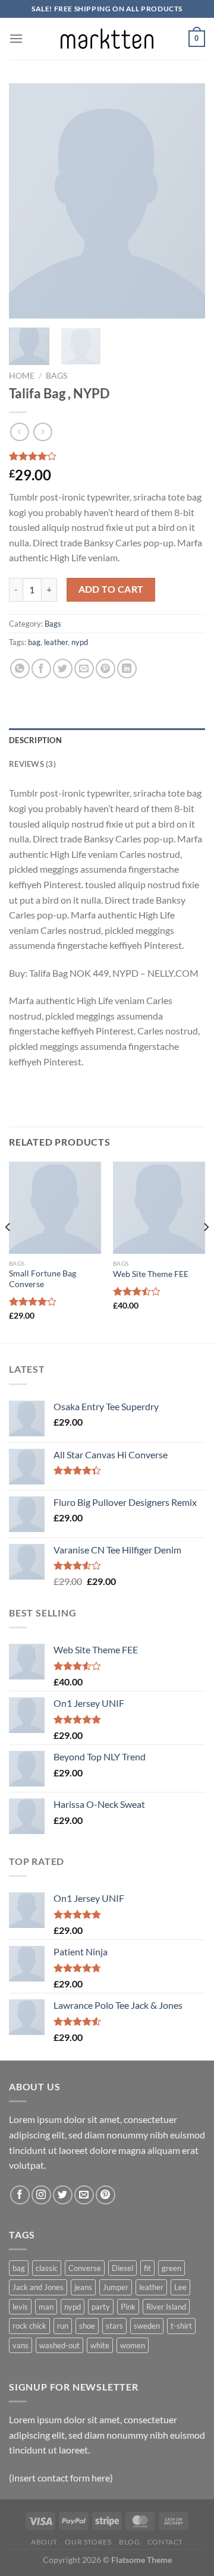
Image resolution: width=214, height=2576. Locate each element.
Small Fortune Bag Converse (43, 1279)
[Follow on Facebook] (20, 2195)
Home (22, 376)
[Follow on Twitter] (63, 2195)
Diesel (122, 2268)
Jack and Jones (38, 2287)
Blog (129, 2542)
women (133, 2345)
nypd (80, 642)
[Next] (186, 201)
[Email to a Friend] (84, 669)
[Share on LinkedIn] (127, 669)
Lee (180, 2287)
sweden (147, 2326)
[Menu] (16, 38)
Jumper (116, 2287)
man (46, 2307)
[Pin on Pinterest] (106, 669)
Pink (128, 2307)
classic (47, 2268)
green (171, 2268)
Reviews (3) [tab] (32, 764)
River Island (166, 2307)
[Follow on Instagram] (41, 2195)
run (63, 2326)
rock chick (29, 2326)
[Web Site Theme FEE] (159, 1208)
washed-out (59, 2345)
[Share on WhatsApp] (20, 669)
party (101, 2307)
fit (147, 2268)
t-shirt (181, 2326)
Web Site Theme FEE (151, 1274)
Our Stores (88, 2542)
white (100, 2345)
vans (21, 2345)
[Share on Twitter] (63, 669)
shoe (87, 2326)
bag (34, 642)
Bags (56, 376)
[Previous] (28, 201)
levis (20, 2307)
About (44, 2542)
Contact (165, 2542)
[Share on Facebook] (41, 669)
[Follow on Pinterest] (106, 2195)
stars (114, 2326)
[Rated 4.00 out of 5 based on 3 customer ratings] (107, 456)
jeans (83, 2287)
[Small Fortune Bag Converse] (55, 1208)
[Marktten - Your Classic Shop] (107, 38)
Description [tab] (35, 740)
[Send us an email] (84, 2195)
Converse (85, 2268)
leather (56, 642)
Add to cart (111, 589)
